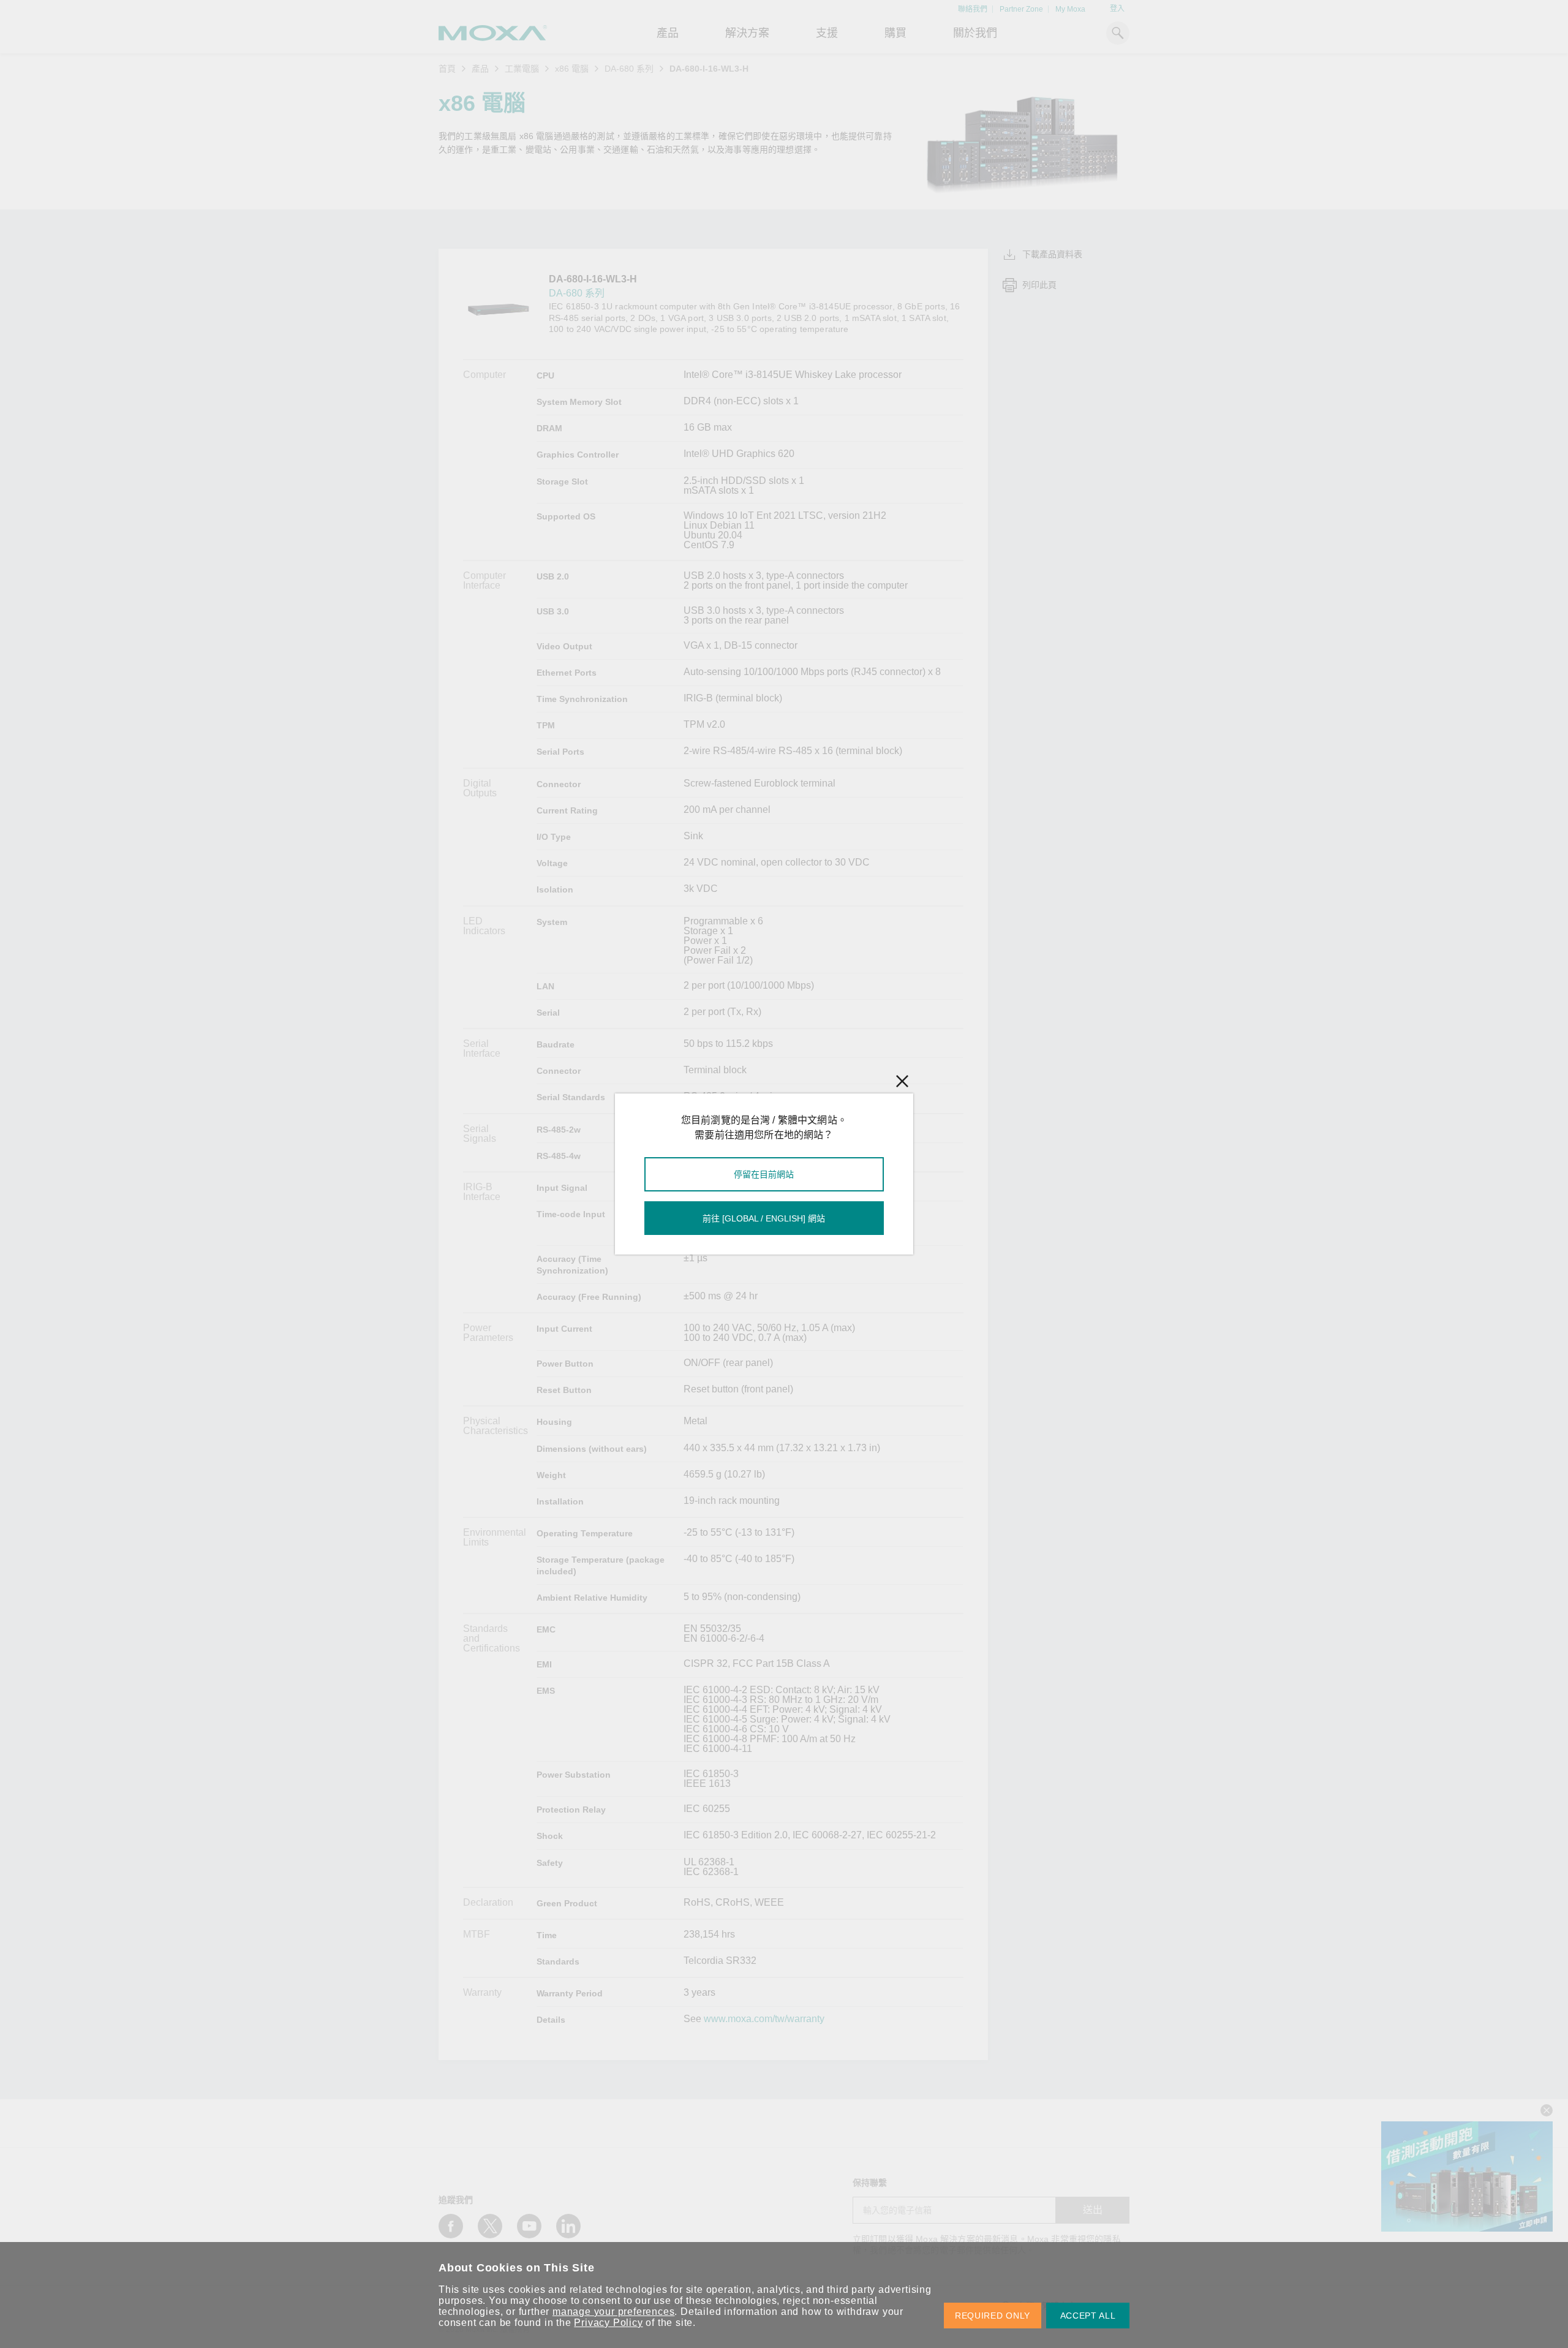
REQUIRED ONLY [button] (993, 2316)
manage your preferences (613, 2312)
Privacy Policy (608, 2323)
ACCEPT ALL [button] (1088, 2316)
